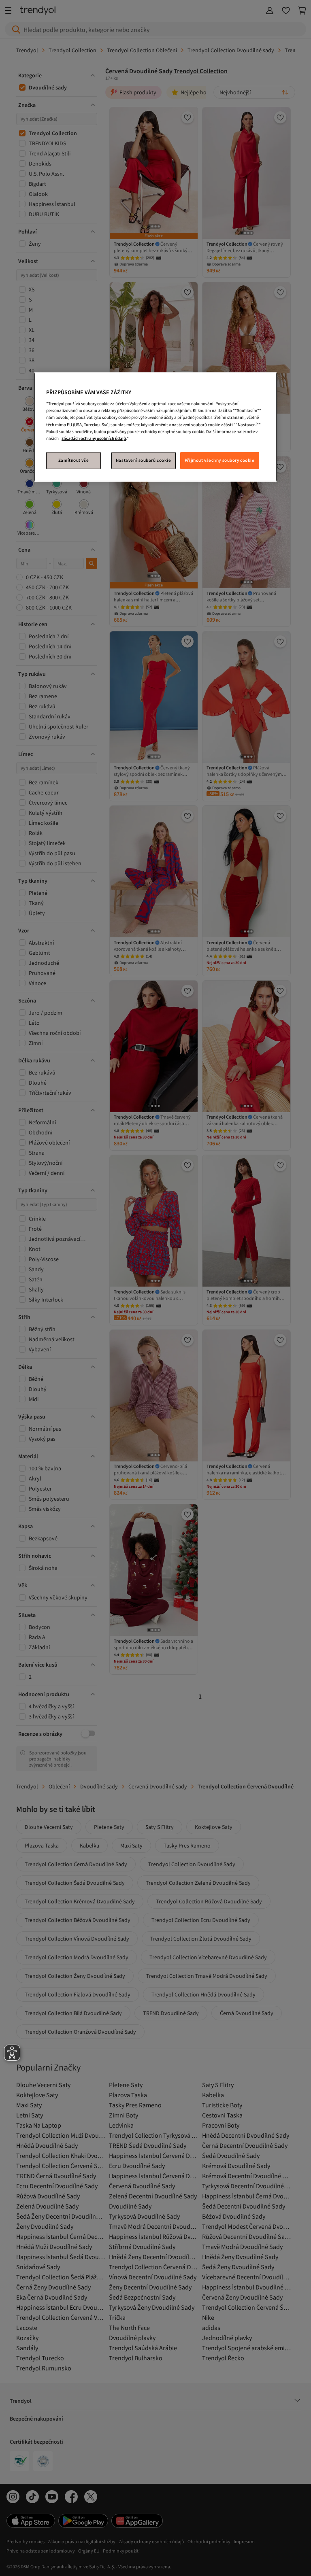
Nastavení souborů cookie (144, 460)
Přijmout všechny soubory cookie (220, 460)
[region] (155, 427)
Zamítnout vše (73, 460)
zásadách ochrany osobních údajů (94, 438)
